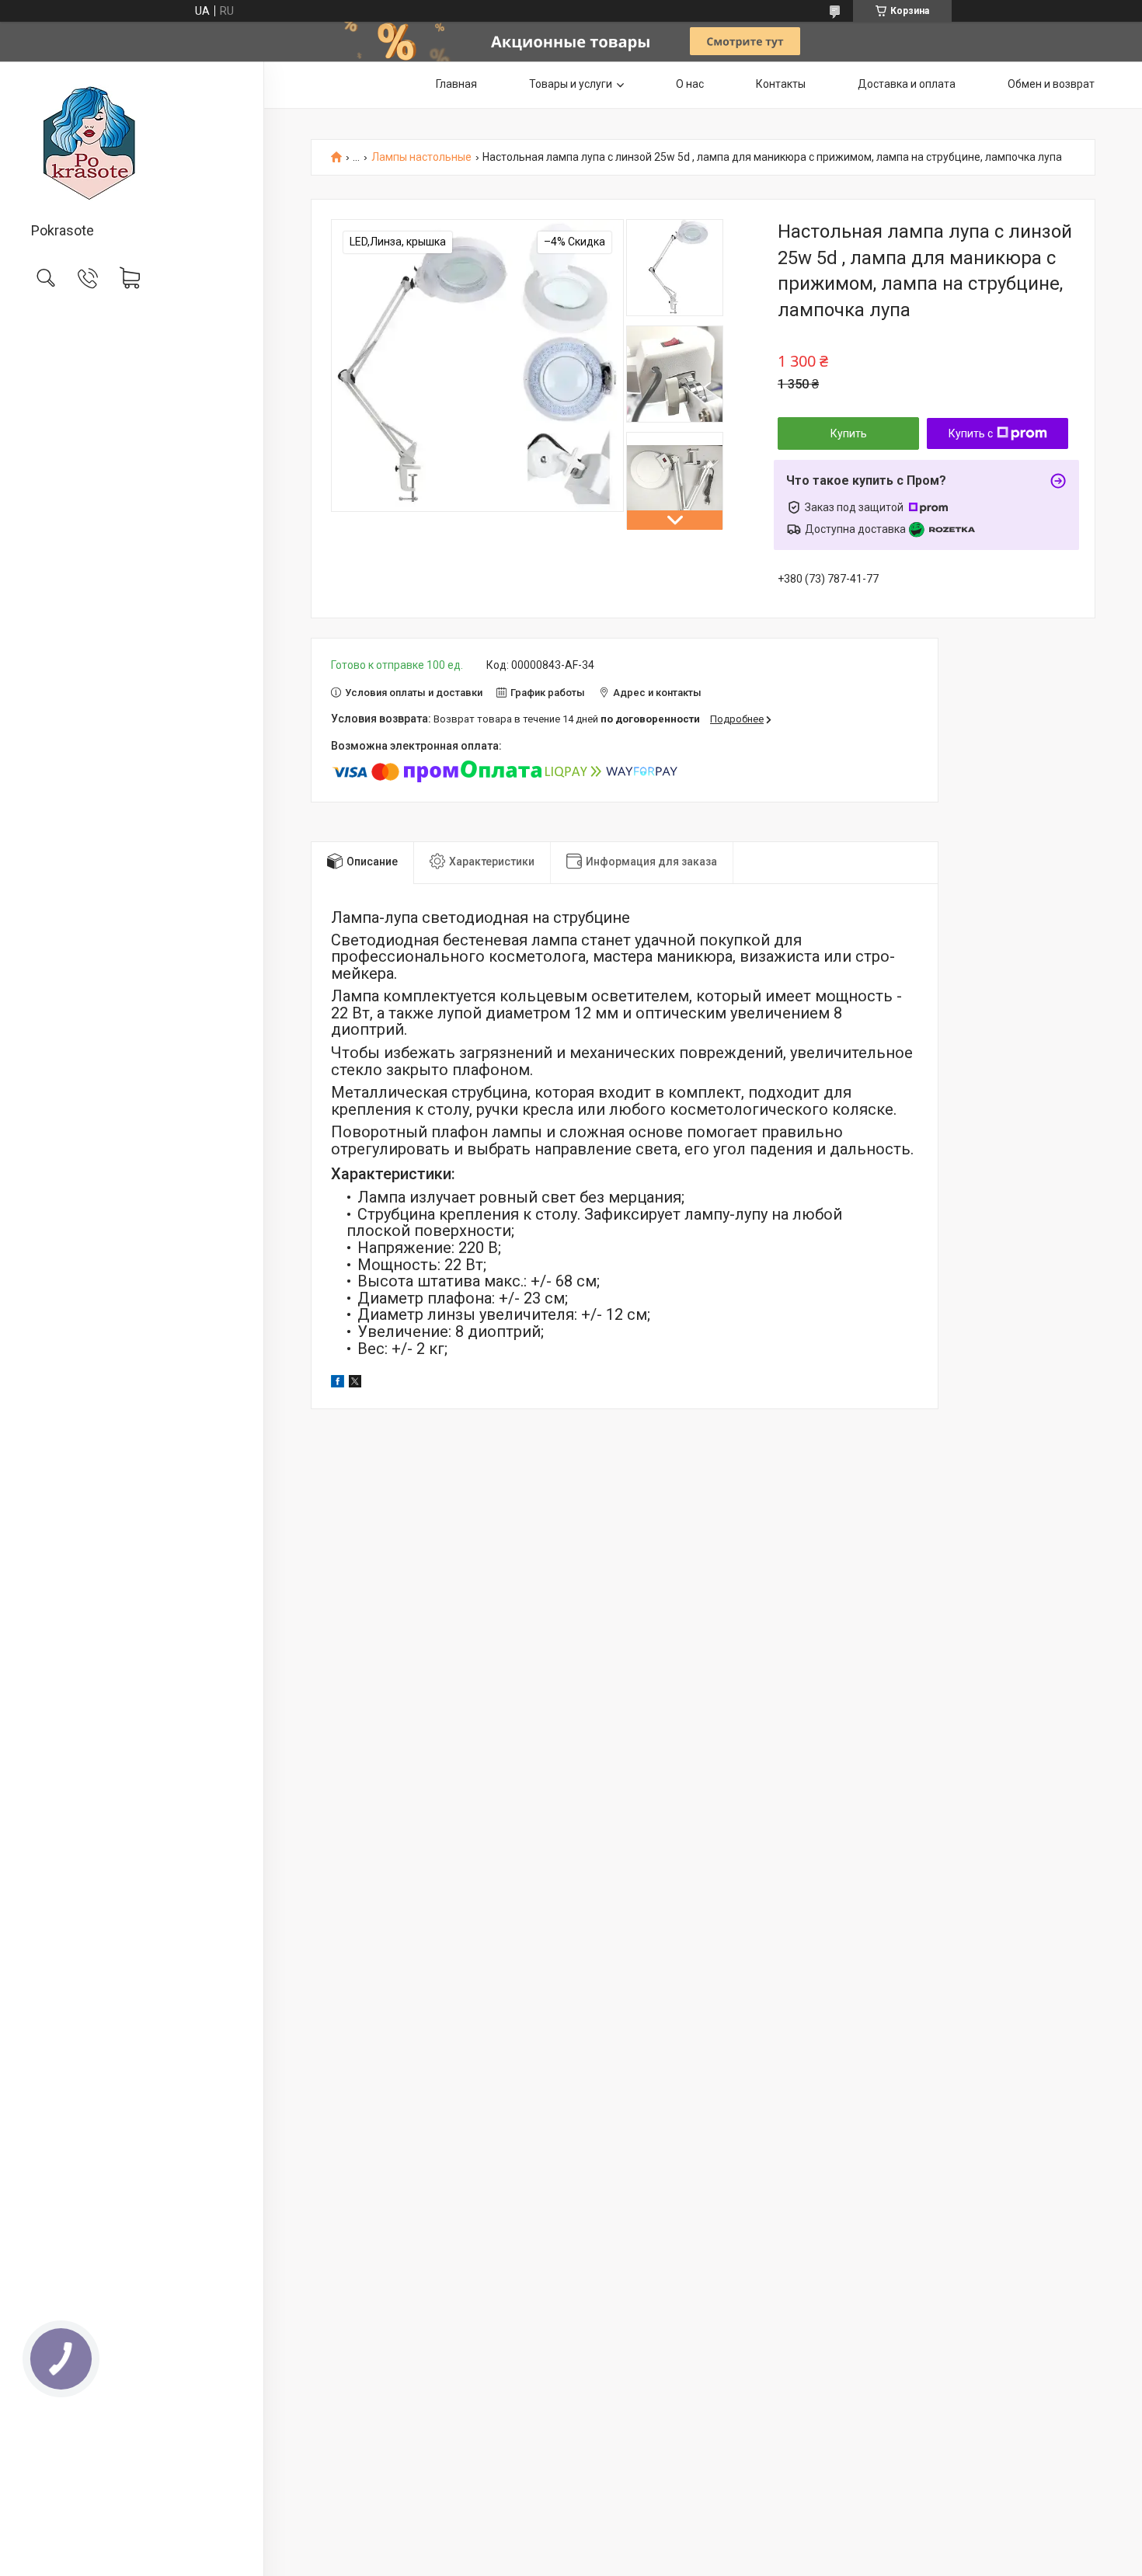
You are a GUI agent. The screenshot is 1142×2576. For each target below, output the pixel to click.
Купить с (971, 433)
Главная (456, 84)
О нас (690, 84)
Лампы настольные (421, 157)
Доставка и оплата (907, 84)
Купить (849, 433)
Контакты (781, 84)
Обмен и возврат (1051, 84)
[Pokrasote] (132, 143)
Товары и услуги (571, 84)
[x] (355, 1384)
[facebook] (338, 1384)
